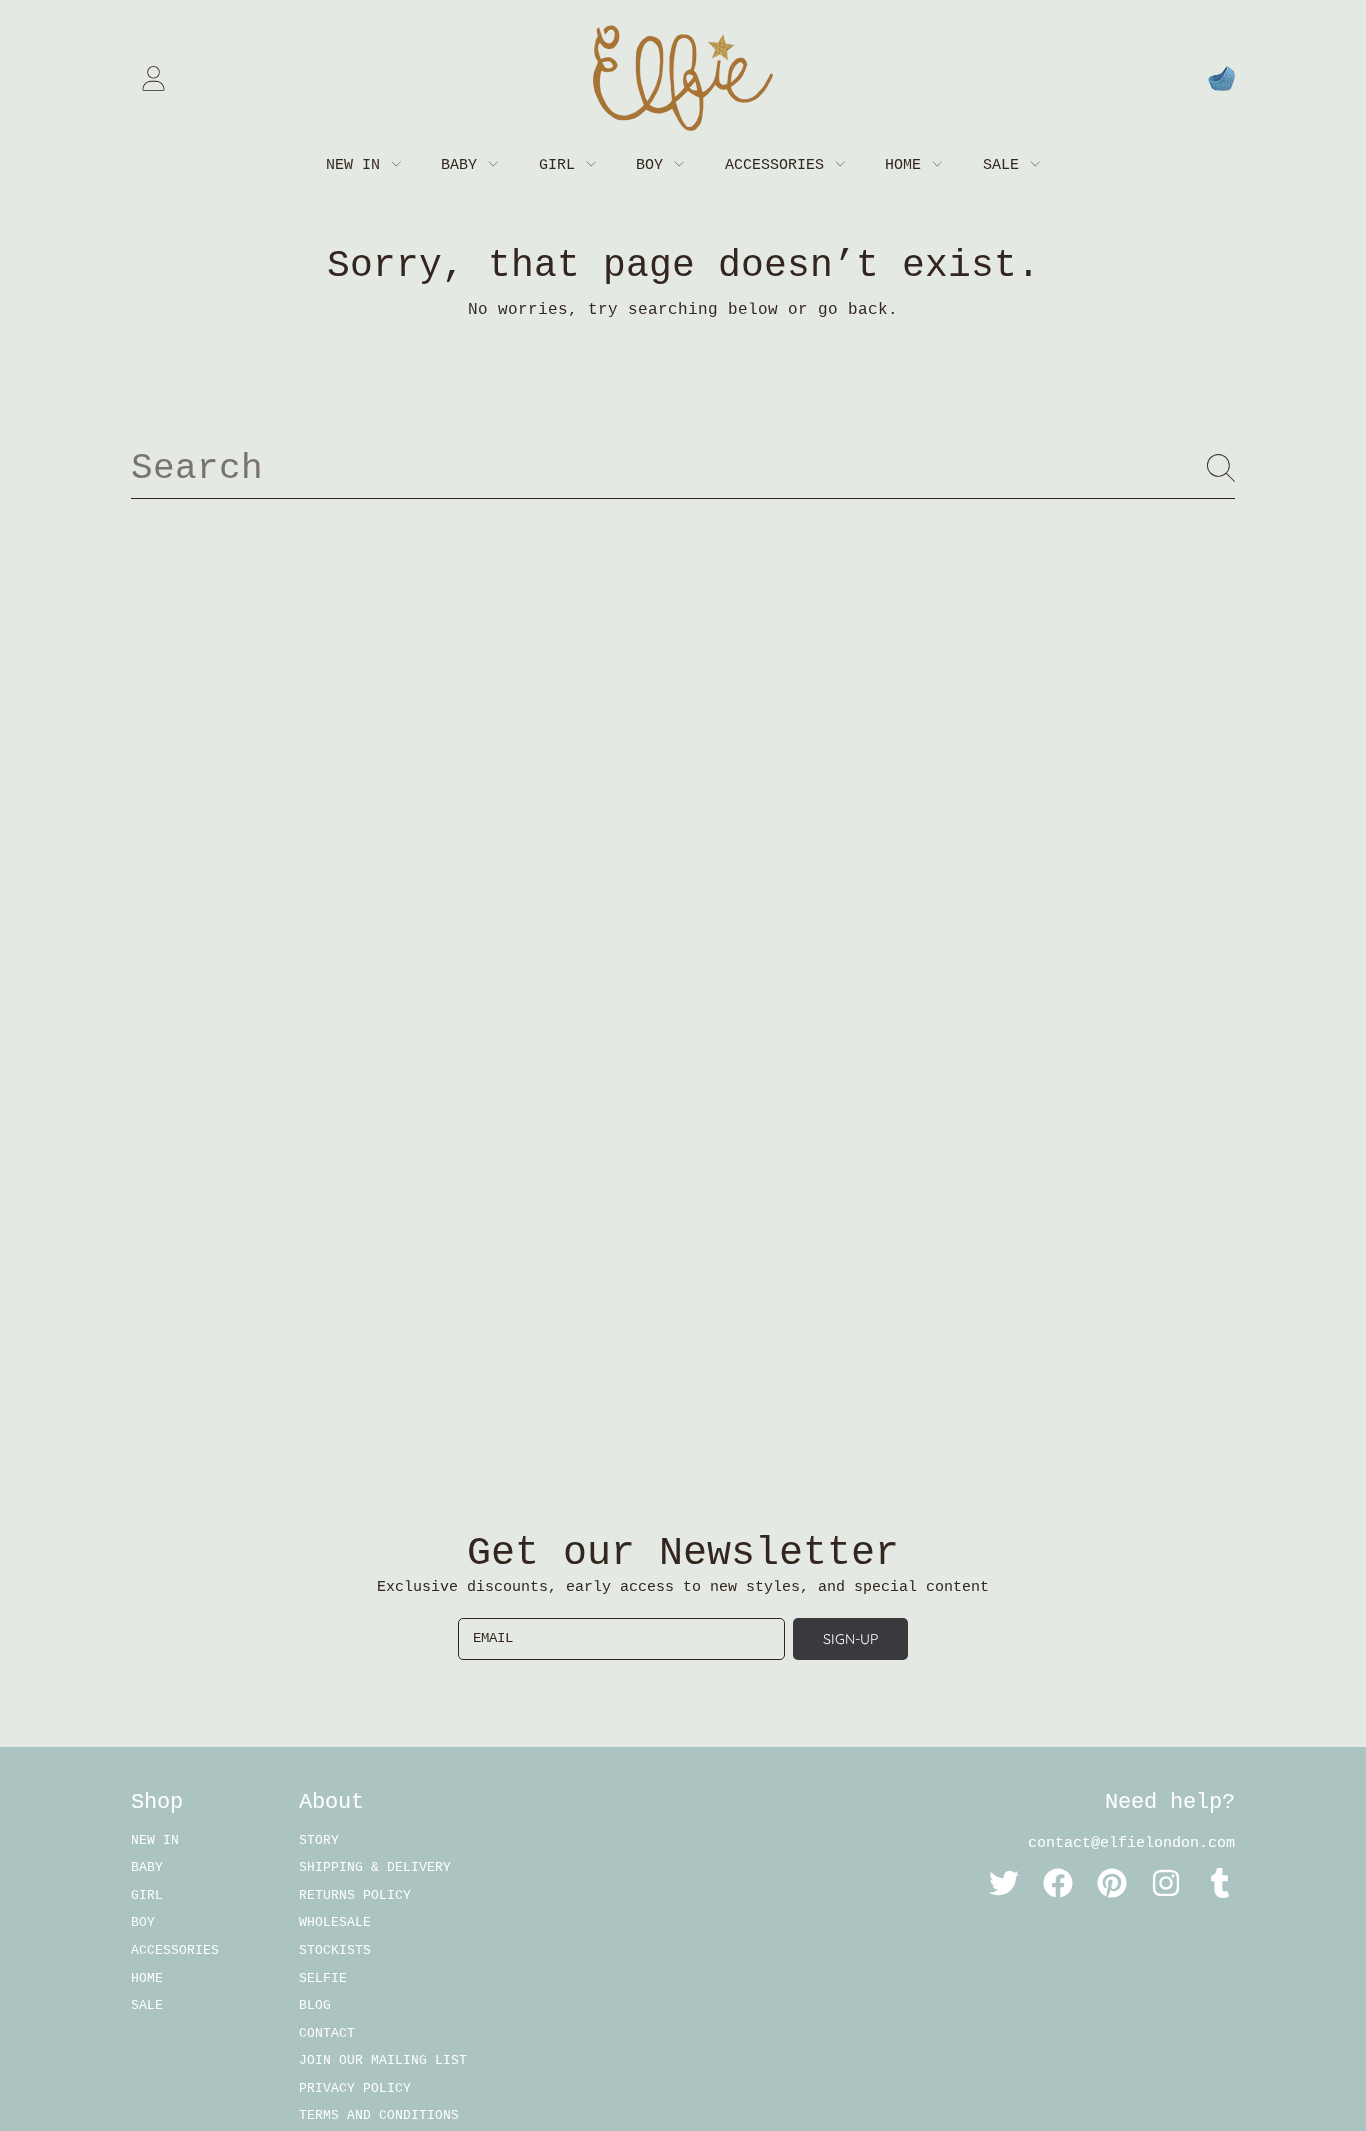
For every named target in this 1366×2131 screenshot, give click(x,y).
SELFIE (323, 1978)
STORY (319, 1840)
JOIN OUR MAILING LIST (383, 2060)
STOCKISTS (335, 1950)
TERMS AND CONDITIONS (379, 2115)
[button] (1221, 78)
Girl (561, 165)
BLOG (315, 2005)
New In (357, 165)
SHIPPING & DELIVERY (375, 1867)
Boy (654, 165)
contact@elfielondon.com (1131, 1843)
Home (907, 165)
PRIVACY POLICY (355, 2088)
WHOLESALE (335, 1922)
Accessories (779, 165)
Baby (463, 165)
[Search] (1221, 468)
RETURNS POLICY (355, 1895)
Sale (1005, 165)
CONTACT (327, 2033)
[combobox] (683, 468)
